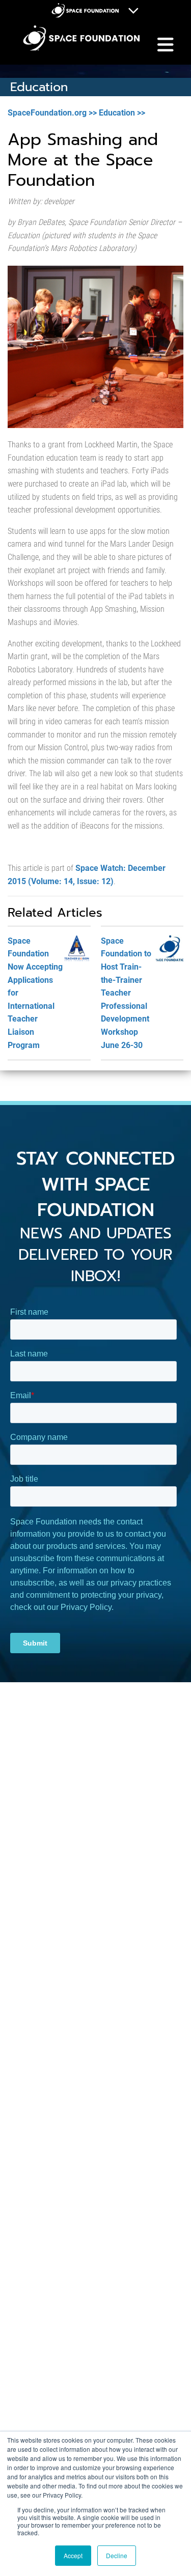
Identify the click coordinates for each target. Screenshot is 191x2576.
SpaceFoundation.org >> (52, 113)
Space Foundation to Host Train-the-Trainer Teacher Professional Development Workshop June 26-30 (126, 993)
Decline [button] (117, 2555)
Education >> (122, 113)
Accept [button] (73, 2555)
